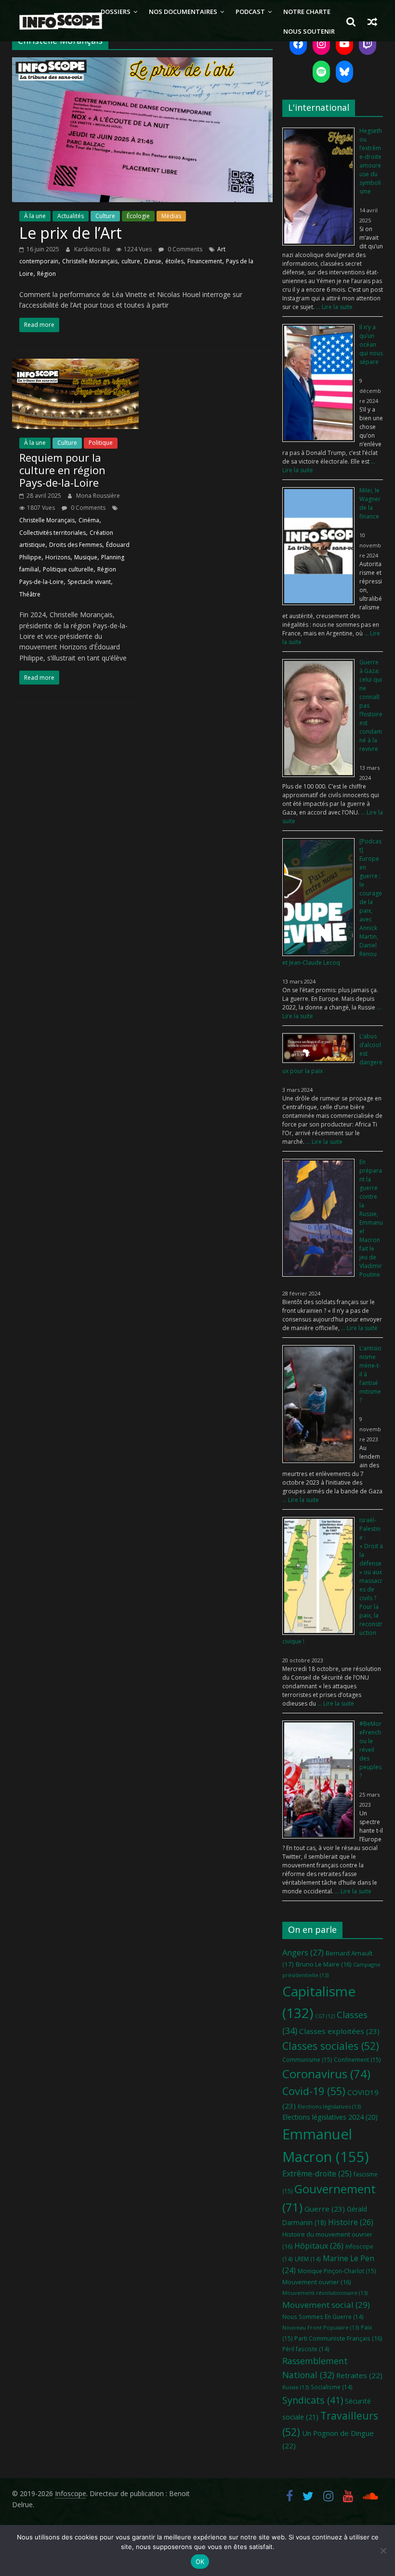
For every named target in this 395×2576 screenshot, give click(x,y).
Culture (105, 216)
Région (46, 274)
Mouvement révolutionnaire (325, 2293)
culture (131, 261)
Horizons (58, 557)
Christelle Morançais (90, 261)
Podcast (250, 12)
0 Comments (184, 249)
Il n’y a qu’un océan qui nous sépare (371, 344)
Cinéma (89, 520)
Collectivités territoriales (53, 533)
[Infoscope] (53, 21)
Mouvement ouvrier (316, 2282)
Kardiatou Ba (93, 249)
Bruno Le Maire (323, 1964)
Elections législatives (329, 2106)
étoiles (174, 261)
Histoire (351, 2222)
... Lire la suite (334, 307)
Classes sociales (331, 2046)
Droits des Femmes (76, 545)
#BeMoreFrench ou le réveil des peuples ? (370, 1750)
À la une (35, 216)
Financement (205, 261)
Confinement (357, 2060)
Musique (86, 557)
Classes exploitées (339, 2031)
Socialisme (332, 2387)
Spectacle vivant (89, 582)
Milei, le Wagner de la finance (370, 503)
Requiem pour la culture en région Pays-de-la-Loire (62, 470)
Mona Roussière (98, 496)
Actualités (71, 216)
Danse (153, 261)
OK (200, 2562)
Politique (101, 443)
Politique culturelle (68, 569)
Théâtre (30, 594)
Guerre (325, 2209)
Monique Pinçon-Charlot (337, 2271)
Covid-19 (314, 2091)
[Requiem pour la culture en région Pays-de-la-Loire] (75, 364)
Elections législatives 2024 (330, 2117)
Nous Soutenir (309, 31)
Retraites (359, 2375)
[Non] (383, 2550)
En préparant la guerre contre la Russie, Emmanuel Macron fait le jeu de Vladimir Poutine (371, 1218)
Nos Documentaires (183, 12)
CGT (325, 2016)
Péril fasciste (306, 2349)
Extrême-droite (317, 2174)
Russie (296, 2387)
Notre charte (307, 12)
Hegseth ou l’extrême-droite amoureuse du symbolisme (371, 161)
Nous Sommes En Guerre (323, 2317)
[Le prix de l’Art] (142, 63)
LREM (308, 2259)
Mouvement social (326, 2305)
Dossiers (116, 12)
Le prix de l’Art (71, 233)
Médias (171, 216)
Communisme (307, 2060)
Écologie (138, 216)
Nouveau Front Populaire (321, 2327)
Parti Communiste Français (338, 2338)
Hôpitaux (319, 2246)
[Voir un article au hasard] (372, 22)
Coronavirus (326, 2074)
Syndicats (313, 2400)
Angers (303, 1952)
